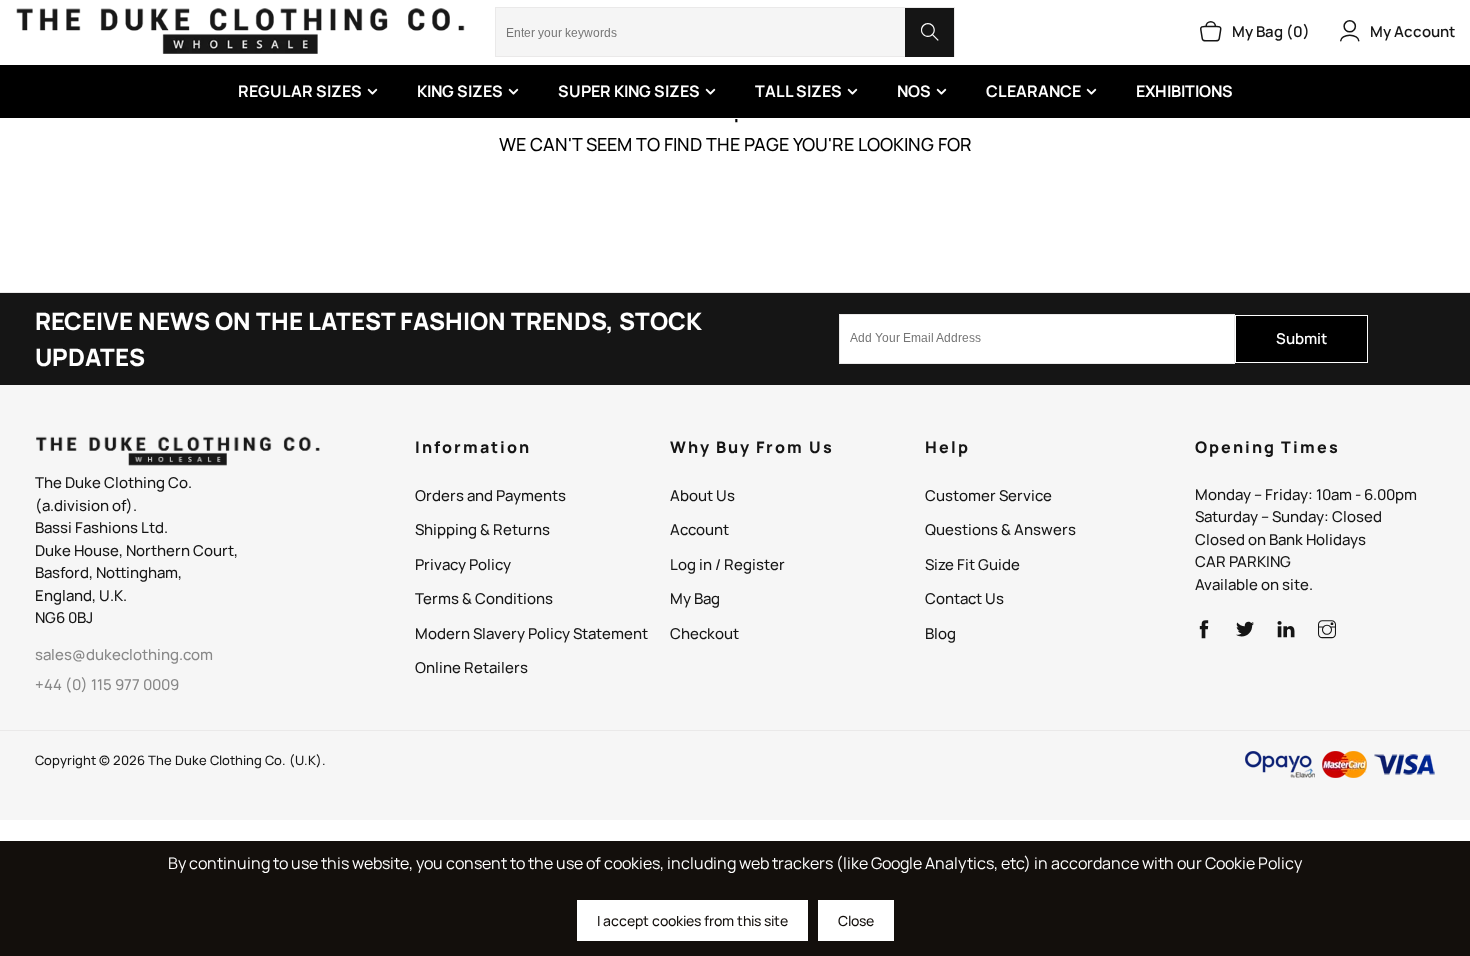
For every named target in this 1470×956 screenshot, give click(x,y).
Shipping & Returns (482, 529)
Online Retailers (471, 667)
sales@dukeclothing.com (124, 654)
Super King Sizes (629, 91)
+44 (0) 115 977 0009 (107, 684)
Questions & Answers (1000, 529)
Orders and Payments (490, 495)
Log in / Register (727, 564)
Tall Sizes (798, 91)
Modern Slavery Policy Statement (531, 633)
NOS (914, 91)
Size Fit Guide (972, 564)
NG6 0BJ (64, 617)
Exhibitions (1184, 91)
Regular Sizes (300, 91)
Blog (940, 633)
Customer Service (988, 495)
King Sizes (460, 91)
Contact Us (964, 598)
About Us (702, 495)
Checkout (704, 633)
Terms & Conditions (484, 598)
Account (699, 529)
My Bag (695, 598)
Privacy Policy (463, 564)
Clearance (1033, 91)
